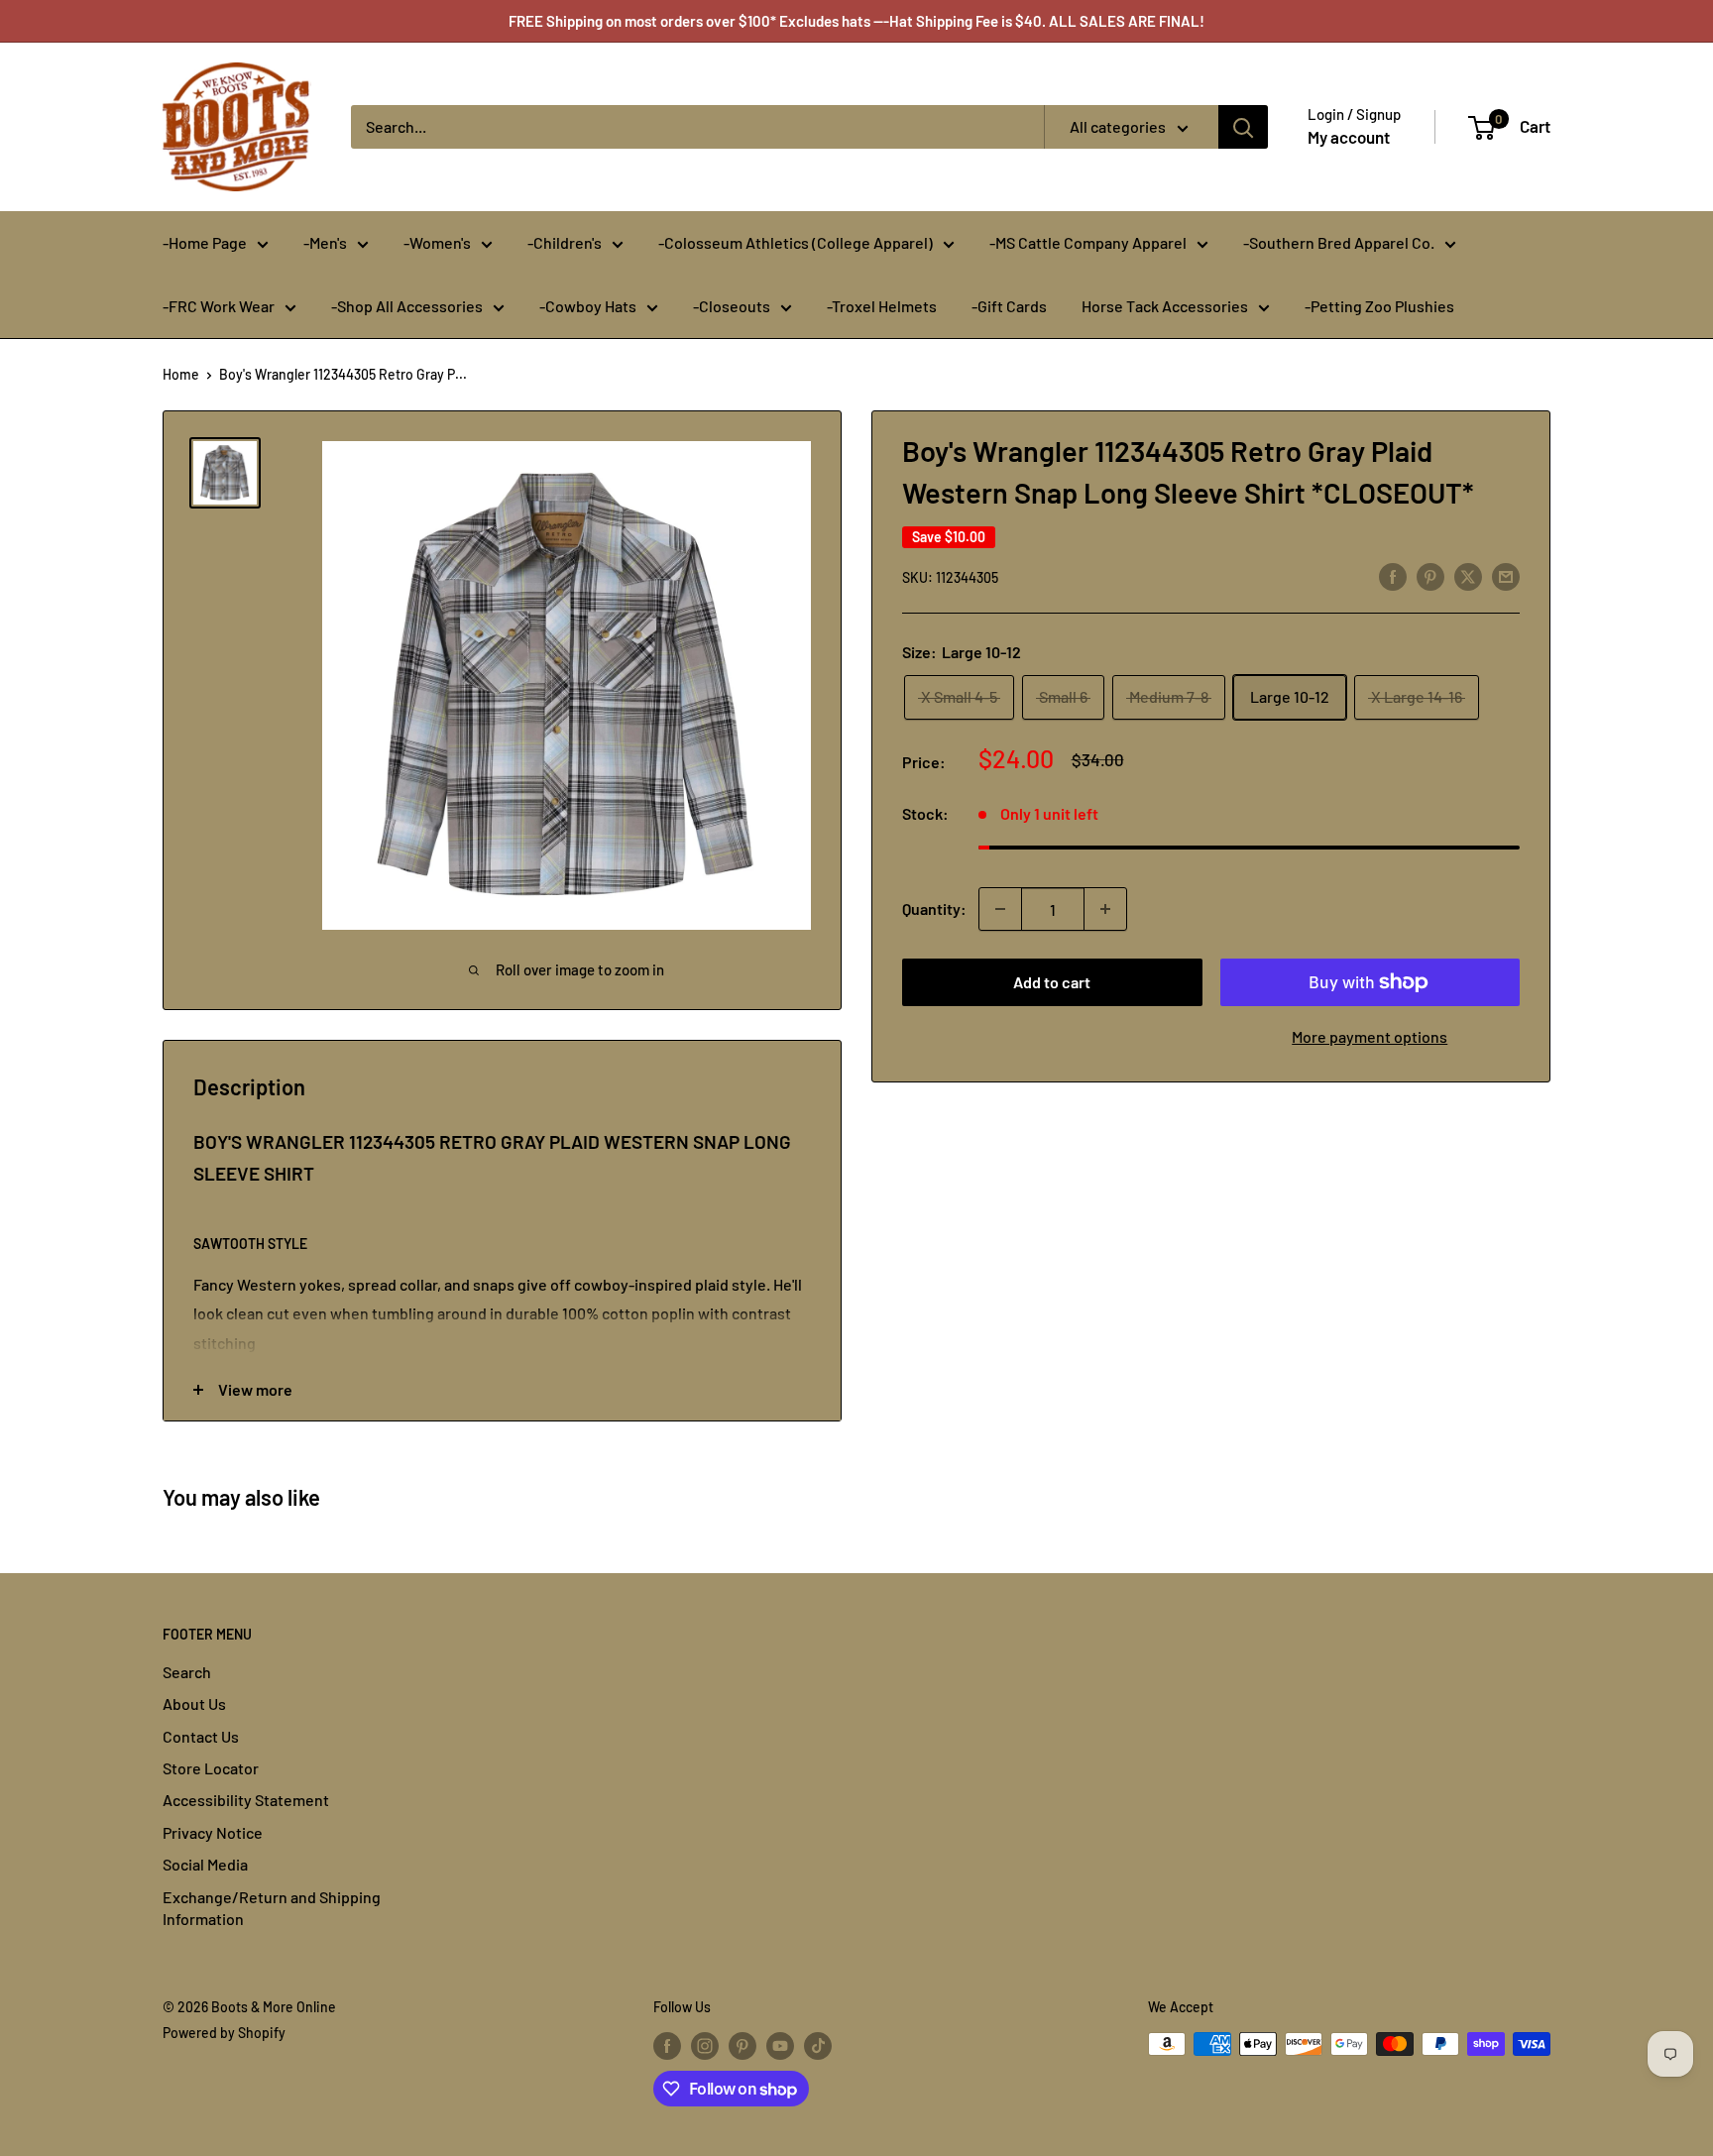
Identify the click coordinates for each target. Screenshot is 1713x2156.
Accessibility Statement (246, 1800)
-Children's (565, 242)
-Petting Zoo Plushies (1379, 306)
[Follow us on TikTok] (818, 2046)
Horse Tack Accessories (1165, 306)
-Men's (325, 242)
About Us (194, 1703)
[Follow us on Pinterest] (742, 2046)
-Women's (437, 242)
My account (1349, 137)
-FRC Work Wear (219, 306)
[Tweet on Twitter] (1468, 575)
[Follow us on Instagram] (705, 2046)
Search (187, 1672)
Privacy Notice (213, 1832)
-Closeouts (732, 306)
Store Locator (211, 1768)
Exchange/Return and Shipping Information (272, 1908)
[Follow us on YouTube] (780, 2046)
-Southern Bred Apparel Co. (1339, 242)
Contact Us (201, 1736)
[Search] (1243, 127)
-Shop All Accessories (407, 306)
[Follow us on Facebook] (667, 2046)
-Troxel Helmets (882, 306)
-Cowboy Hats (588, 306)
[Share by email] (1506, 575)
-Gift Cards (1009, 306)
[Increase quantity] (1105, 909)
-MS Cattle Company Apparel (1088, 242)
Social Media (205, 1864)
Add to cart (1052, 982)
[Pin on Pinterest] (1430, 575)
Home (181, 374)
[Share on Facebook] (1393, 575)
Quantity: (934, 908)
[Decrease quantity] (1000, 909)
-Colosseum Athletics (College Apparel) (796, 242)
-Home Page (205, 242)
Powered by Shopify (224, 2033)
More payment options (1370, 1036)
